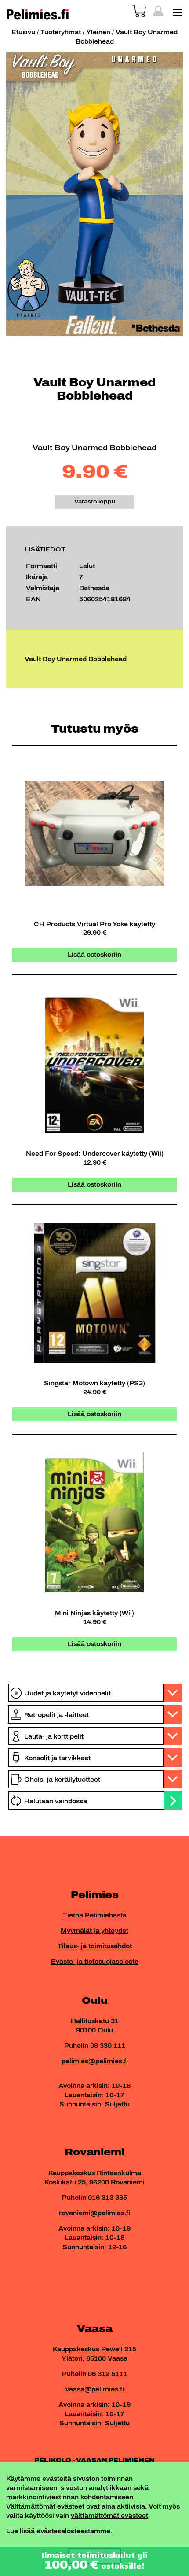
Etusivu (23, 32)
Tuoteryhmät (61, 32)
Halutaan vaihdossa (56, 1801)
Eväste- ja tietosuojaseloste (95, 1962)
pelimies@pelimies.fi (95, 2061)
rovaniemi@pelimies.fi (94, 2213)
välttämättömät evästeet (109, 2516)
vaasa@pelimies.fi (95, 2389)
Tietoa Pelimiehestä (95, 1915)
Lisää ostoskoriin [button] (94, 955)
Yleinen (98, 32)
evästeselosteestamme (73, 2531)
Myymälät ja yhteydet (94, 1931)
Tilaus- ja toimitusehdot (95, 1946)
